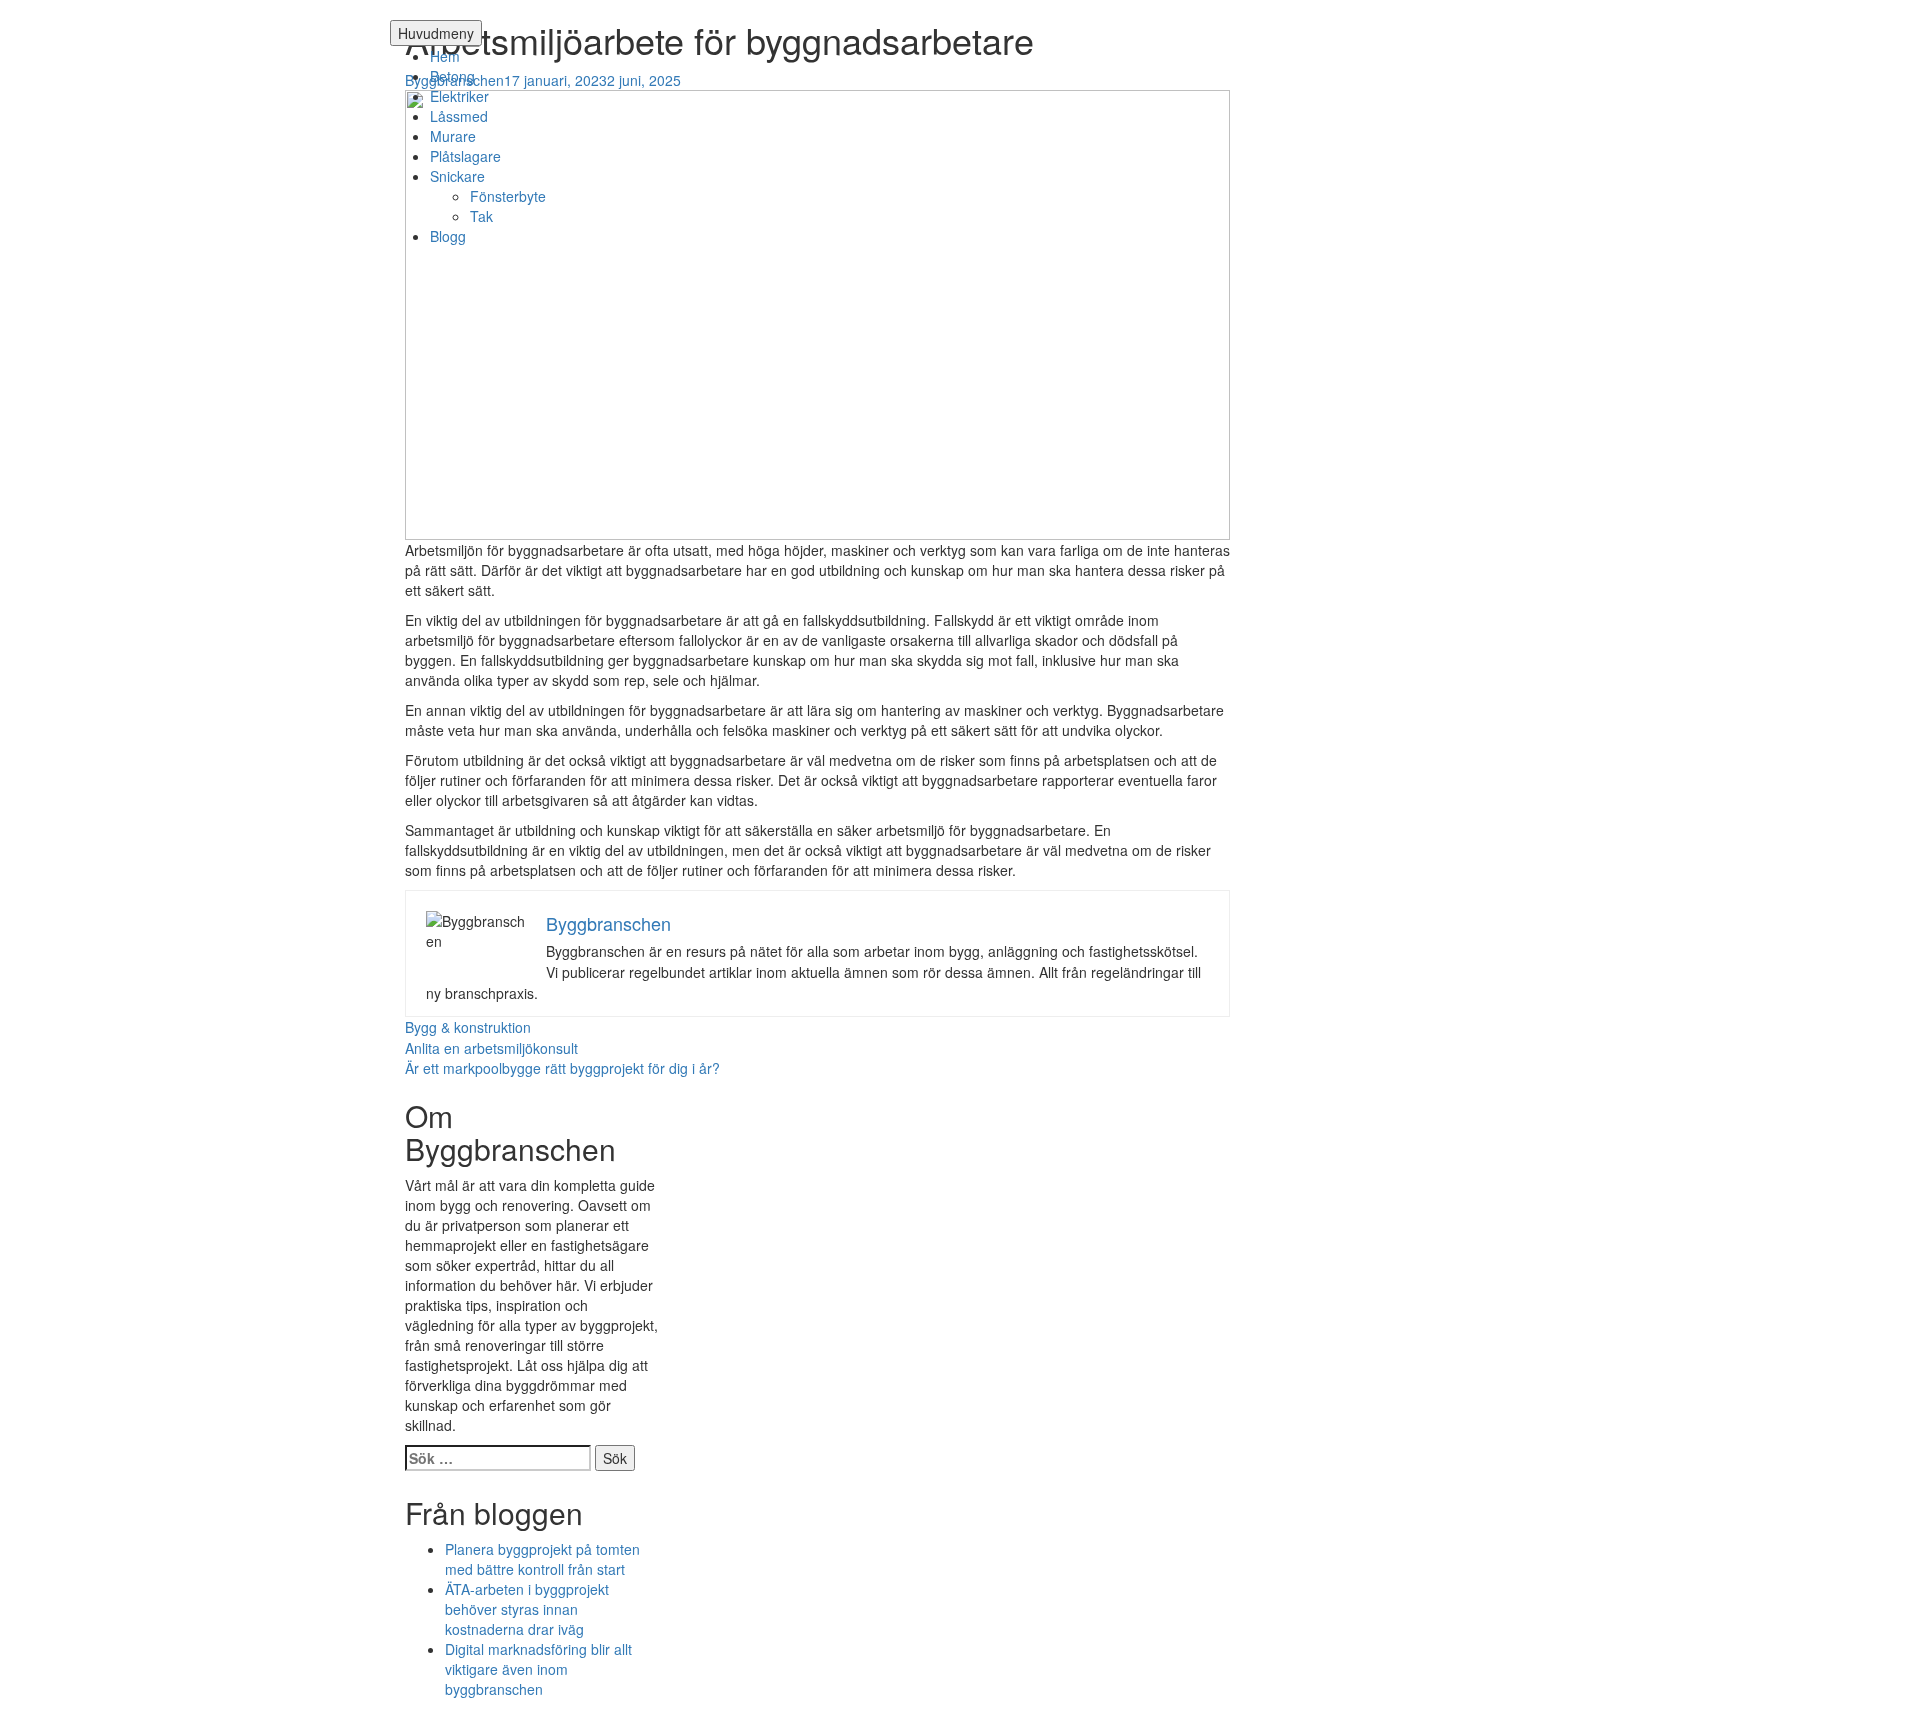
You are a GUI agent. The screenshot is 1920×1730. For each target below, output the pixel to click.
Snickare (457, 176)
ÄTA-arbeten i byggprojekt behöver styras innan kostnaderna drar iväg (527, 1609)
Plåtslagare (465, 156)
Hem (445, 56)
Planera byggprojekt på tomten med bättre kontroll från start (542, 1559)
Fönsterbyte (508, 196)
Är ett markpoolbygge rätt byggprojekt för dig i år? (562, 1068)
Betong (452, 76)
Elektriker (459, 96)
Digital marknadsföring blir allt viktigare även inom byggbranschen (538, 1669)
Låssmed (459, 116)
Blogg (448, 236)
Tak (481, 216)
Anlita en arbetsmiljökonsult (491, 1048)
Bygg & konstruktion (468, 1027)
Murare (453, 136)
